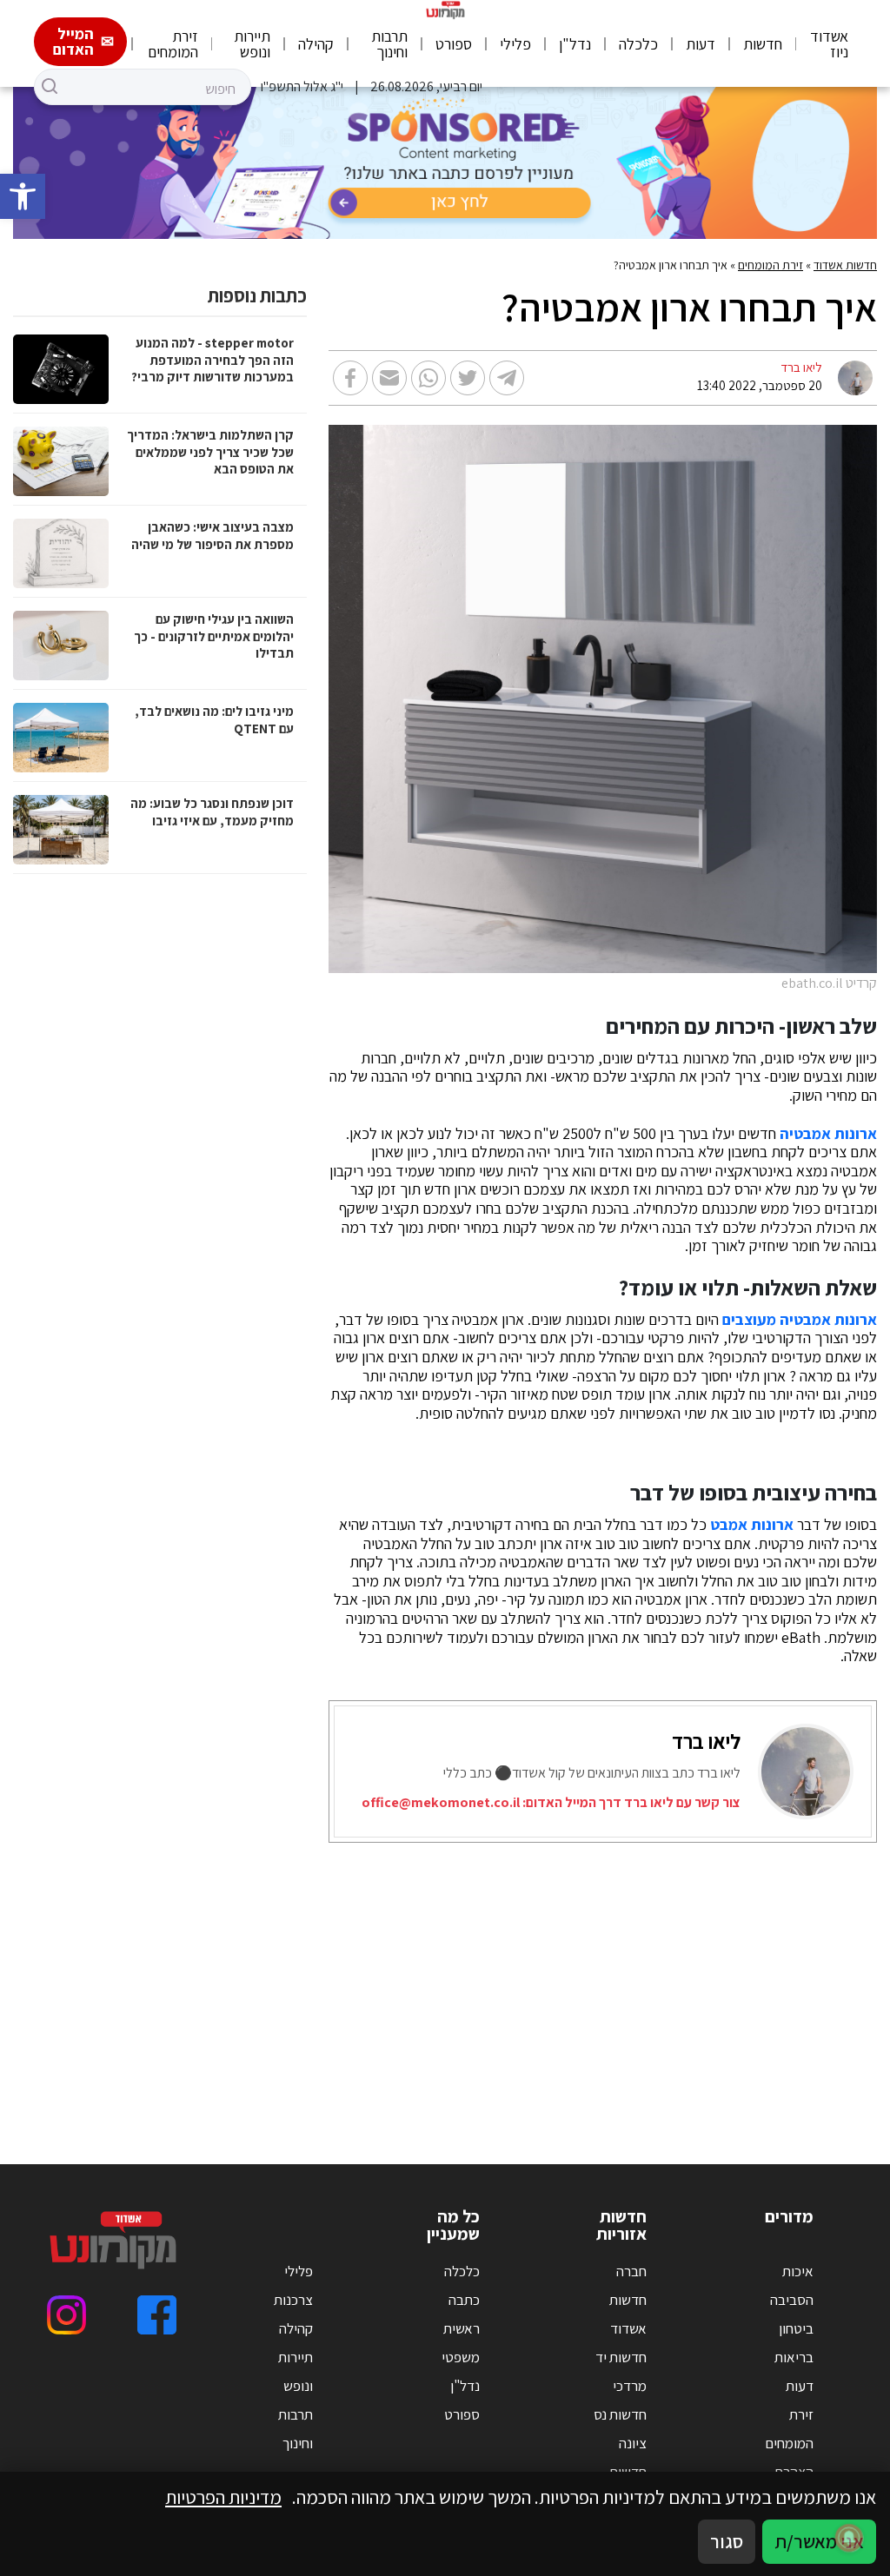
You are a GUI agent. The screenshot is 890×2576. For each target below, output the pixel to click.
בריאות (794, 2357)
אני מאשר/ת (819, 2541)
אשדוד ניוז (829, 44)
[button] (23, 196)
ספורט (454, 44)
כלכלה (638, 44)
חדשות (763, 44)
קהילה (316, 44)
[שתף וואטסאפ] (428, 378)
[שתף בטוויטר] (468, 378)
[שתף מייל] (389, 378)
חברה (631, 2271)
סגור (727, 2541)
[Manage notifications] (849, 2538)
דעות (701, 44)
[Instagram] (66, 2315)
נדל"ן (575, 44)
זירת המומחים (173, 44)
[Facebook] (157, 2315)
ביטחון (796, 2328)
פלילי (515, 44)
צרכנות (293, 2300)
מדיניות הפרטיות (223, 2497)
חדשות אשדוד (845, 265)
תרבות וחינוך (389, 44)
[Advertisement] (445, 1982)
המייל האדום (73, 41)
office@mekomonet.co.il (441, 1802)
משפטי (461, 2357)
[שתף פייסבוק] (350, 378)
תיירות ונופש (252, 44)
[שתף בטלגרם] (507, 378)
